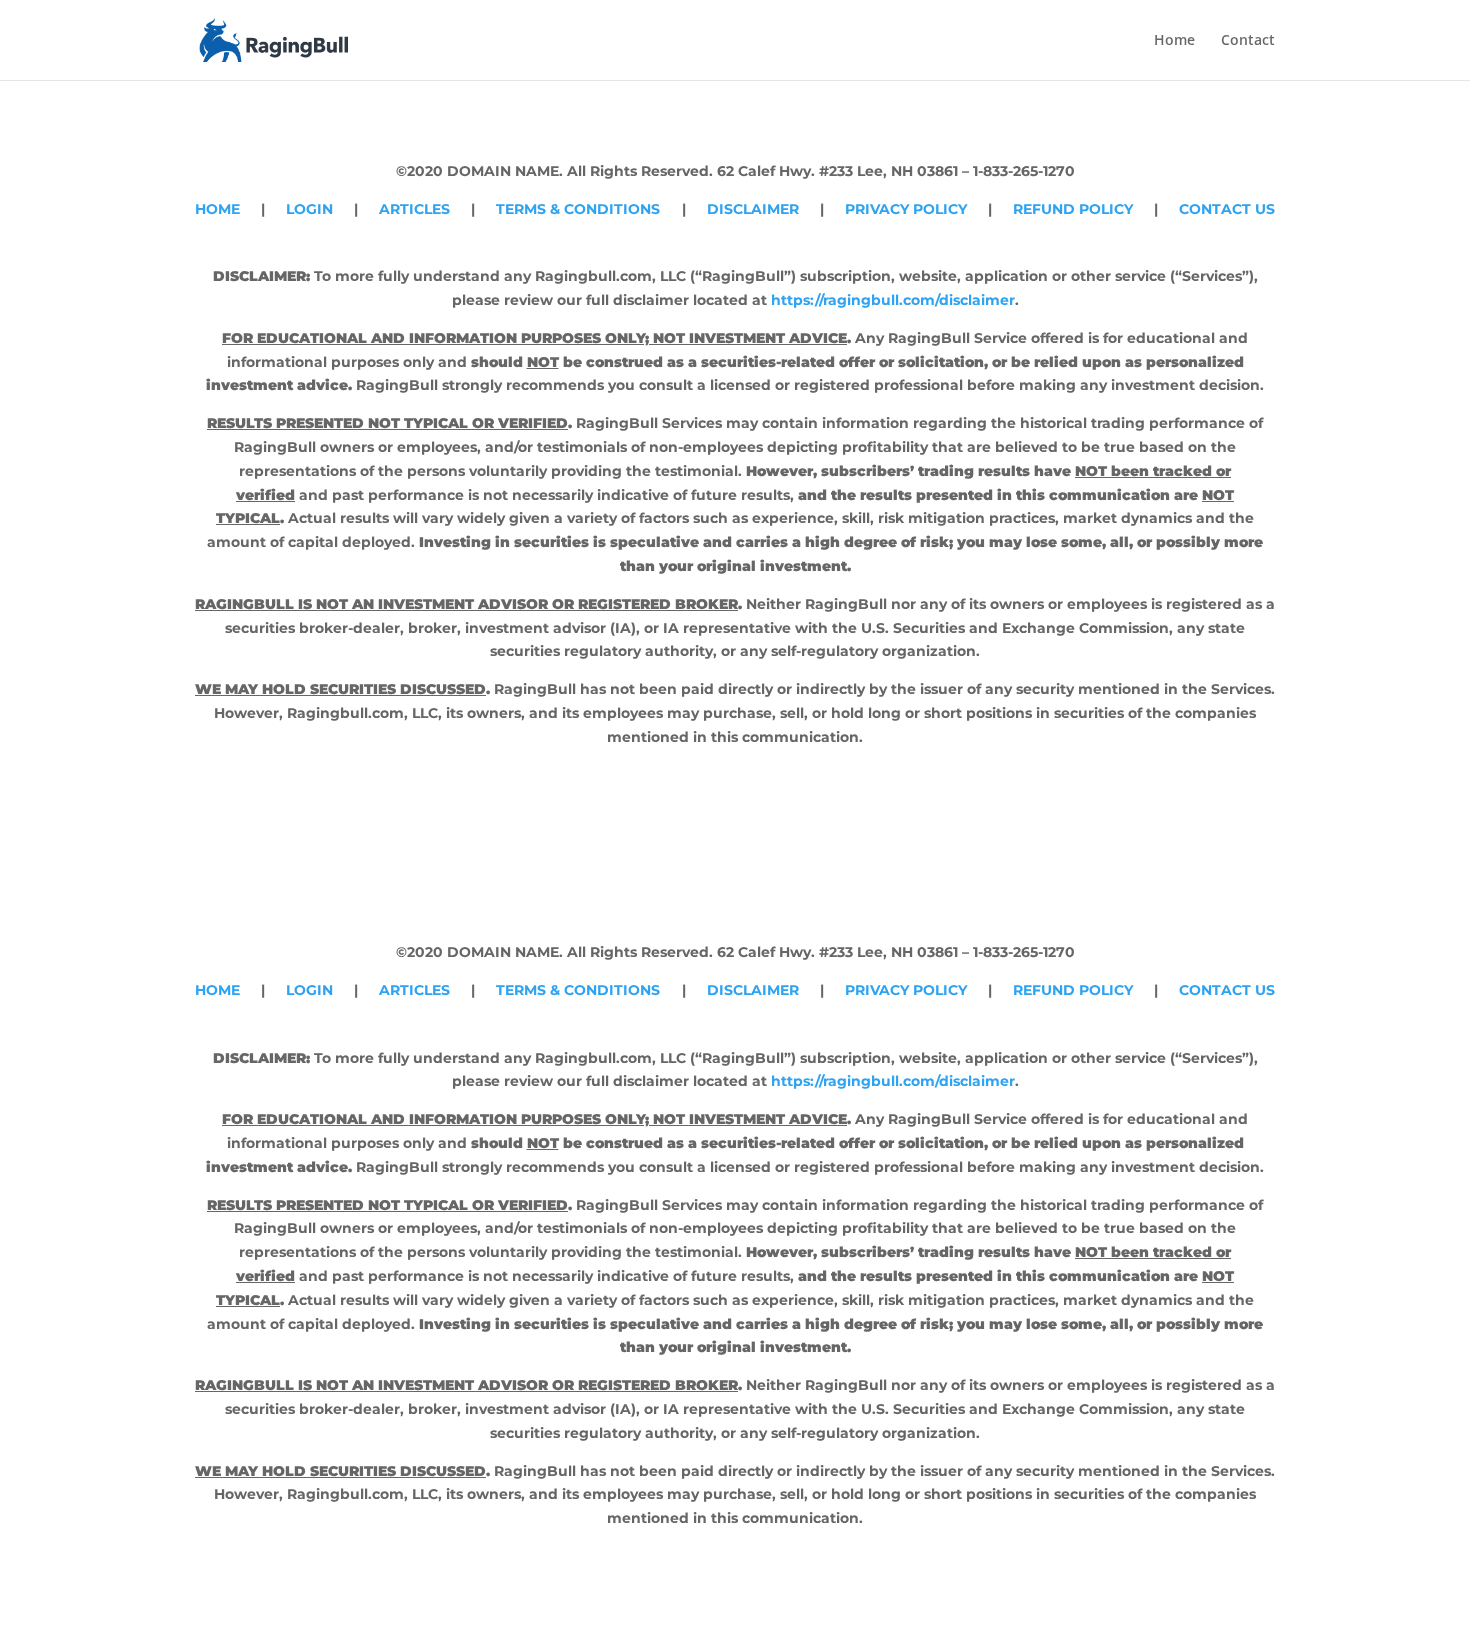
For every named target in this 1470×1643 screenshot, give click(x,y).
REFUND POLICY (1073, 209)
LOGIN (309, 209)
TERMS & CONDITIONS (578, 209)
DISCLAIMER (753, 209)
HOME (217, 209)
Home (1174, 41)
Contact (1248, 41)
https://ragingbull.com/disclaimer (893, 300)
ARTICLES (414, 209)
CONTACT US (1227, 209)
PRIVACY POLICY (906, 209)
